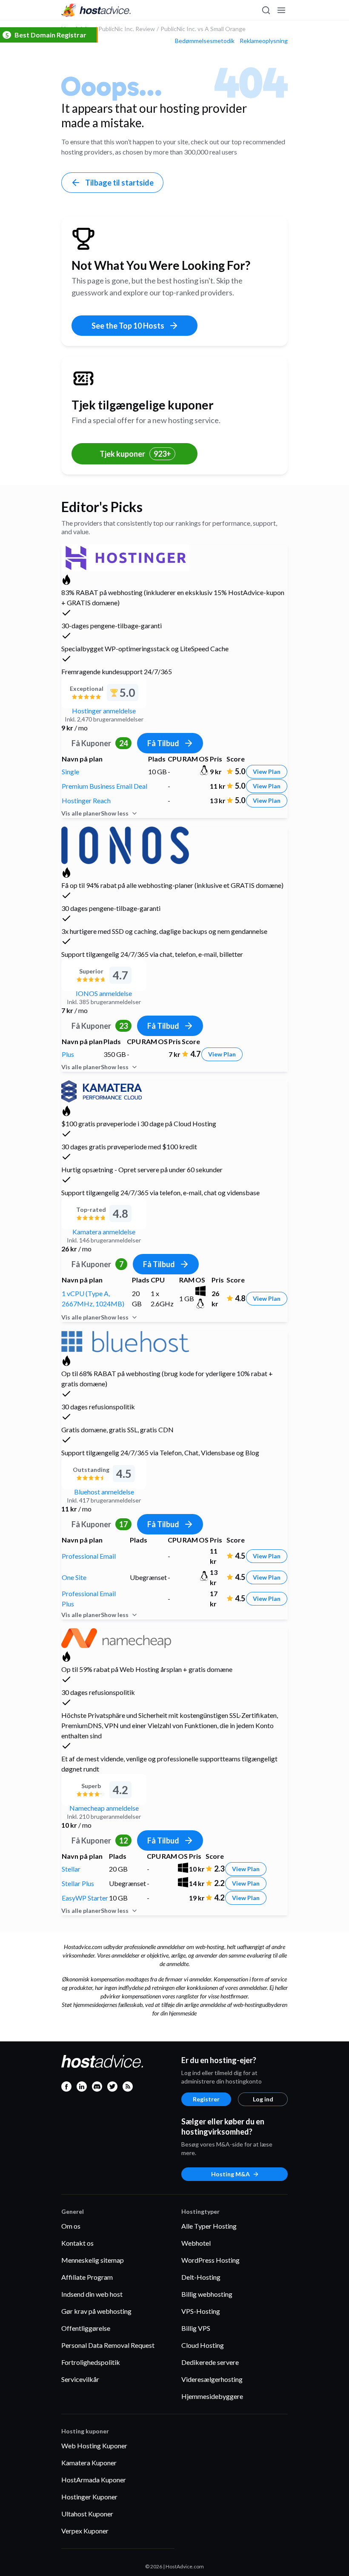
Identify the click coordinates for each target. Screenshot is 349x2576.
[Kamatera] (102, 1090)
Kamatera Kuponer (89, 2463)
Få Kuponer (100, 743)
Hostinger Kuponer (89, 2497)
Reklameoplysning (264, 41)
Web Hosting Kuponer (94, 2446)
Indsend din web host (92, 2294)
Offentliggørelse (86, 2328)
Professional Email (89, 1556)
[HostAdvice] (96, 10)
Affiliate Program (87, 2277)
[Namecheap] (116, 1637)
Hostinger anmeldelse (104, 711)
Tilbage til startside (119, 183)
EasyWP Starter (85, 1898)
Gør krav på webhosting (96, 2311)
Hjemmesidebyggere (212, 2396)
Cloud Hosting (203, 2345)
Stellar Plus (78, 1883)
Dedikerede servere (210, 2362)
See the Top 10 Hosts (128, 326)
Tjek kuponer (135, 454)
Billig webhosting (207, 2294)
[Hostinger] (125, 557)
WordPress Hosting (210, 2260)
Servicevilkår (80, 2379)
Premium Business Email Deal (104, 786)
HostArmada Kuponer (94, 2480)
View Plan (267, 771)
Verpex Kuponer (85, 2531)
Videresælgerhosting (212, 2379)
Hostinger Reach (86, 800)
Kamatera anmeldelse (104, 1232)
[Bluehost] (125, 1340)
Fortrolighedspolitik (91, 2362)
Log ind (263, 2099)
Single (70, 771)
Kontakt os (77, 2243)
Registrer (206, 2099)
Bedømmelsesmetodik (205, 41)
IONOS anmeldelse (104, 993)
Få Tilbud (163, 743)
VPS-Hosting (201, 2311)
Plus (68, 1054)
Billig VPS (196, 2328)
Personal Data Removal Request (108, 2345)
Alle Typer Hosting (209, 2226)
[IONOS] (125, 844)
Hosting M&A (230, 2174)
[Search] (266, 10)
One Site (74, 1577)
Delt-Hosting (201, 2277)
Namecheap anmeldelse (104, 1808)
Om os (71, 2226)
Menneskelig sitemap (93, 2260)
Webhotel (196, 2243)
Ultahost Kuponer (87, 2514)
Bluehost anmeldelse (104, 1492)
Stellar (71, 1869)
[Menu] (281, 10)
